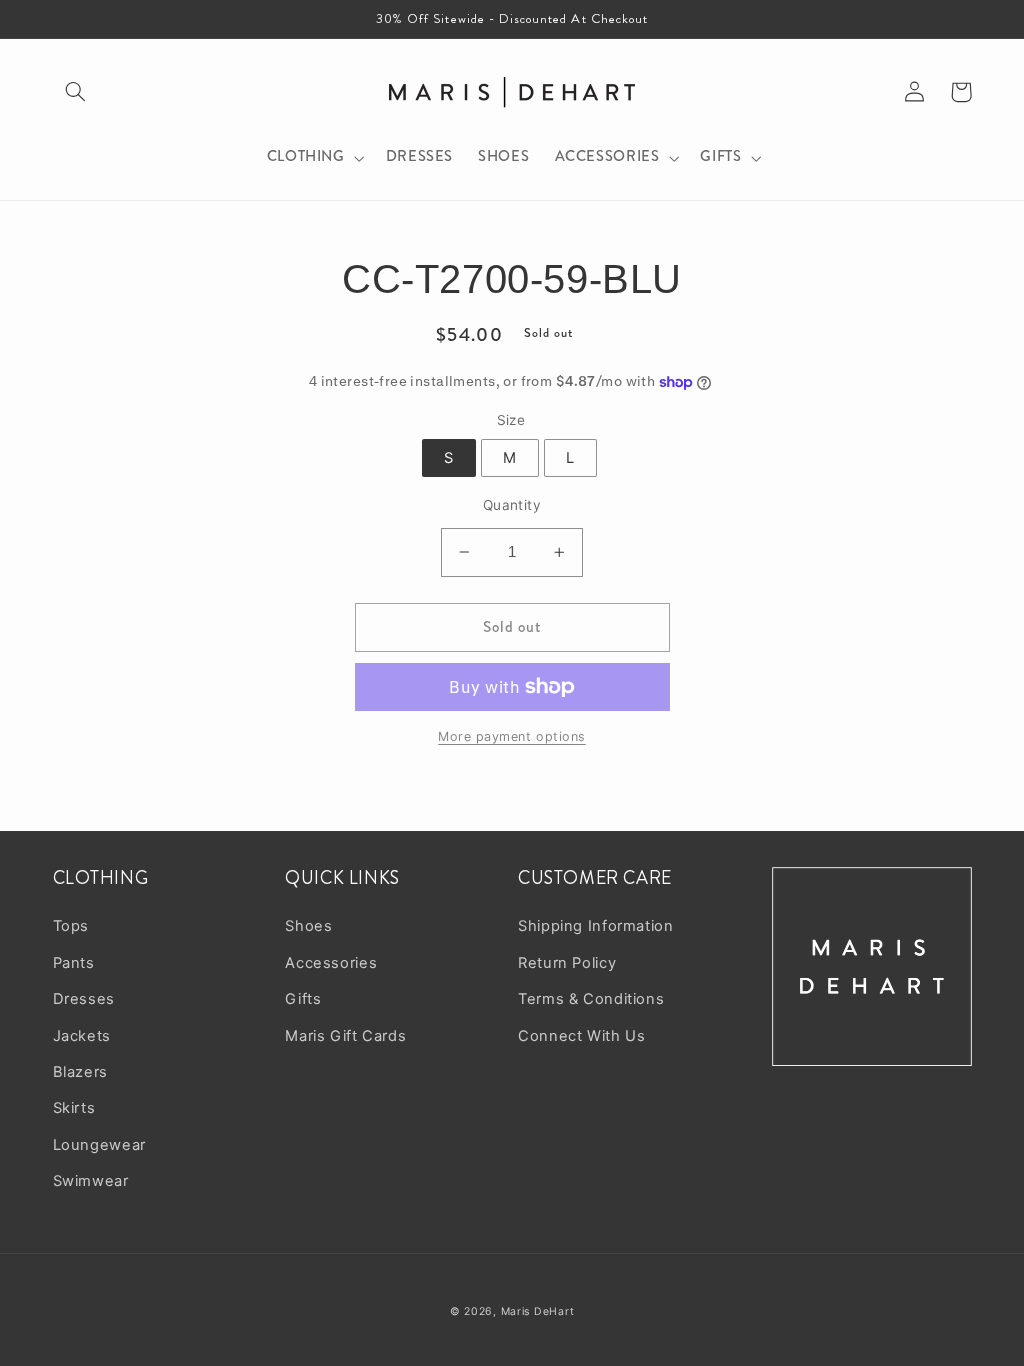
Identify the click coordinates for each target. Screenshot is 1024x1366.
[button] (76, 92)
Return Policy (567, 963)
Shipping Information (596, 926)
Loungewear (99, 1145)
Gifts (303, 999)
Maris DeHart (538, 1311)
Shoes (308, 926)
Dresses (84, 999)
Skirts (74, 1108)
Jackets (82, 1036)
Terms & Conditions (591, 999)
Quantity (512, 505)
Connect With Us (581, 1036)
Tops (71, 926)
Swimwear (91, 1181)
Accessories (331, 963)
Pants (74, 963)
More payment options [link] (512, 736)
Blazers (80, 1072)
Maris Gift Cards (345, 1036)
